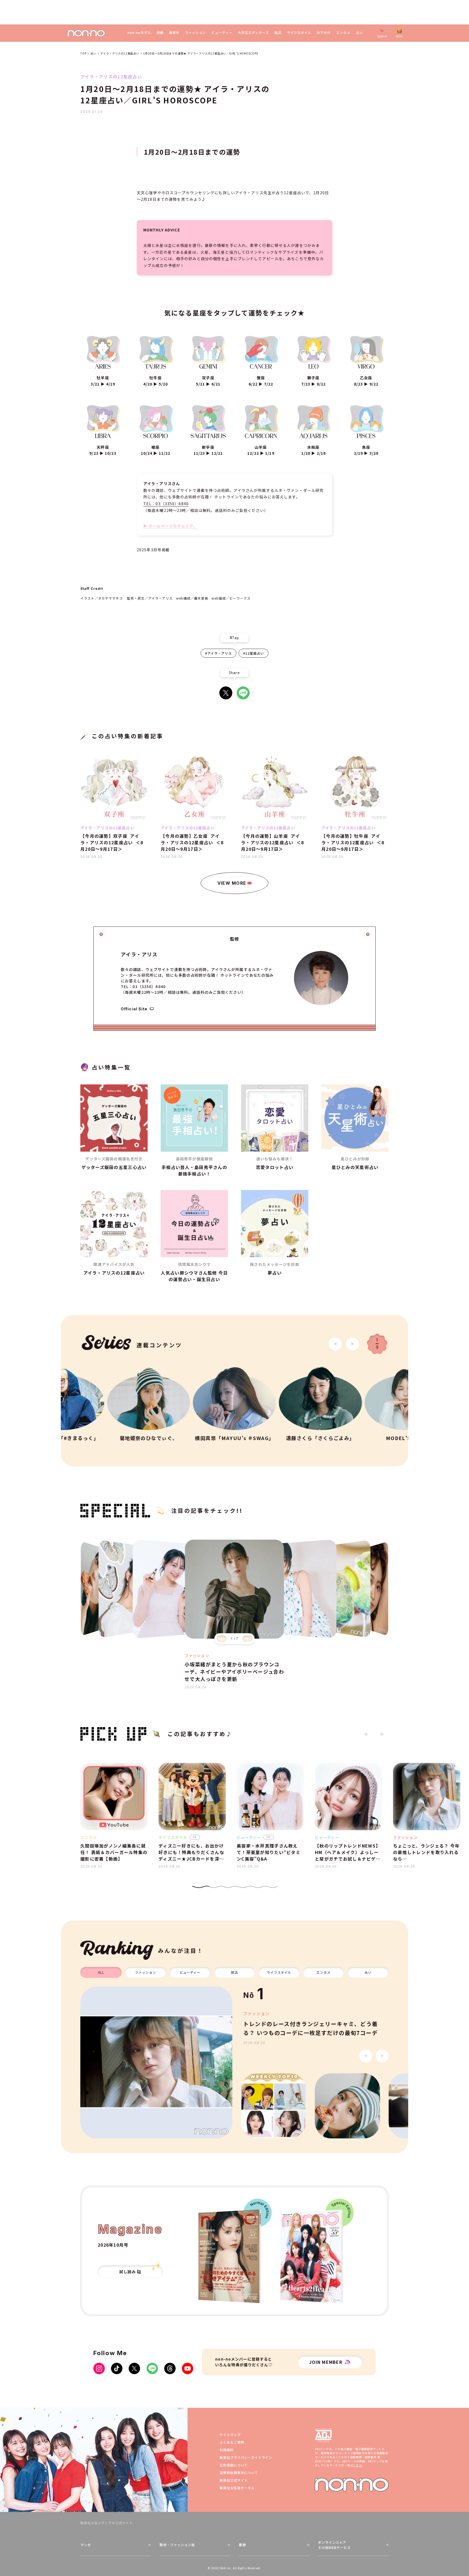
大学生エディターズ (253, 33)
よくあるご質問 (232, 2442)
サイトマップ (230, 2435)
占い (359, 33)
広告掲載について (234, 2465)
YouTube (188, 2368)
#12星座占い (253, 653)
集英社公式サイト (234, 2480)
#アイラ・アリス (218, 653)
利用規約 (227, 2450)
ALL (101, 1972)
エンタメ (343, 33)
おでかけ (324, 33)
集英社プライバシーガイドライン (246, 2457)
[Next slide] (353, 1344)
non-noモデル (139, 33)
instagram (99, 2368)
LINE (243, 693)
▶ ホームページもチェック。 (170, 526)
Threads (170, 2368)
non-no (352, 2485)
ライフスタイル (299, 33)
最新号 (174, 33)
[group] (156, 2062)
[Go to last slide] (335, 1344)
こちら (357, 2465)
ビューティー (222, 33)
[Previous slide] (221, 1639)
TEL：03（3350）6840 (166, 504)
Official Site (134, 1009)
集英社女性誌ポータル (237, 2488)
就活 (278, 33)
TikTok (117, 2368)
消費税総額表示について (239, 2472)
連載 (160, 33)
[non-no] (86, 33)
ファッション (195, 33)
